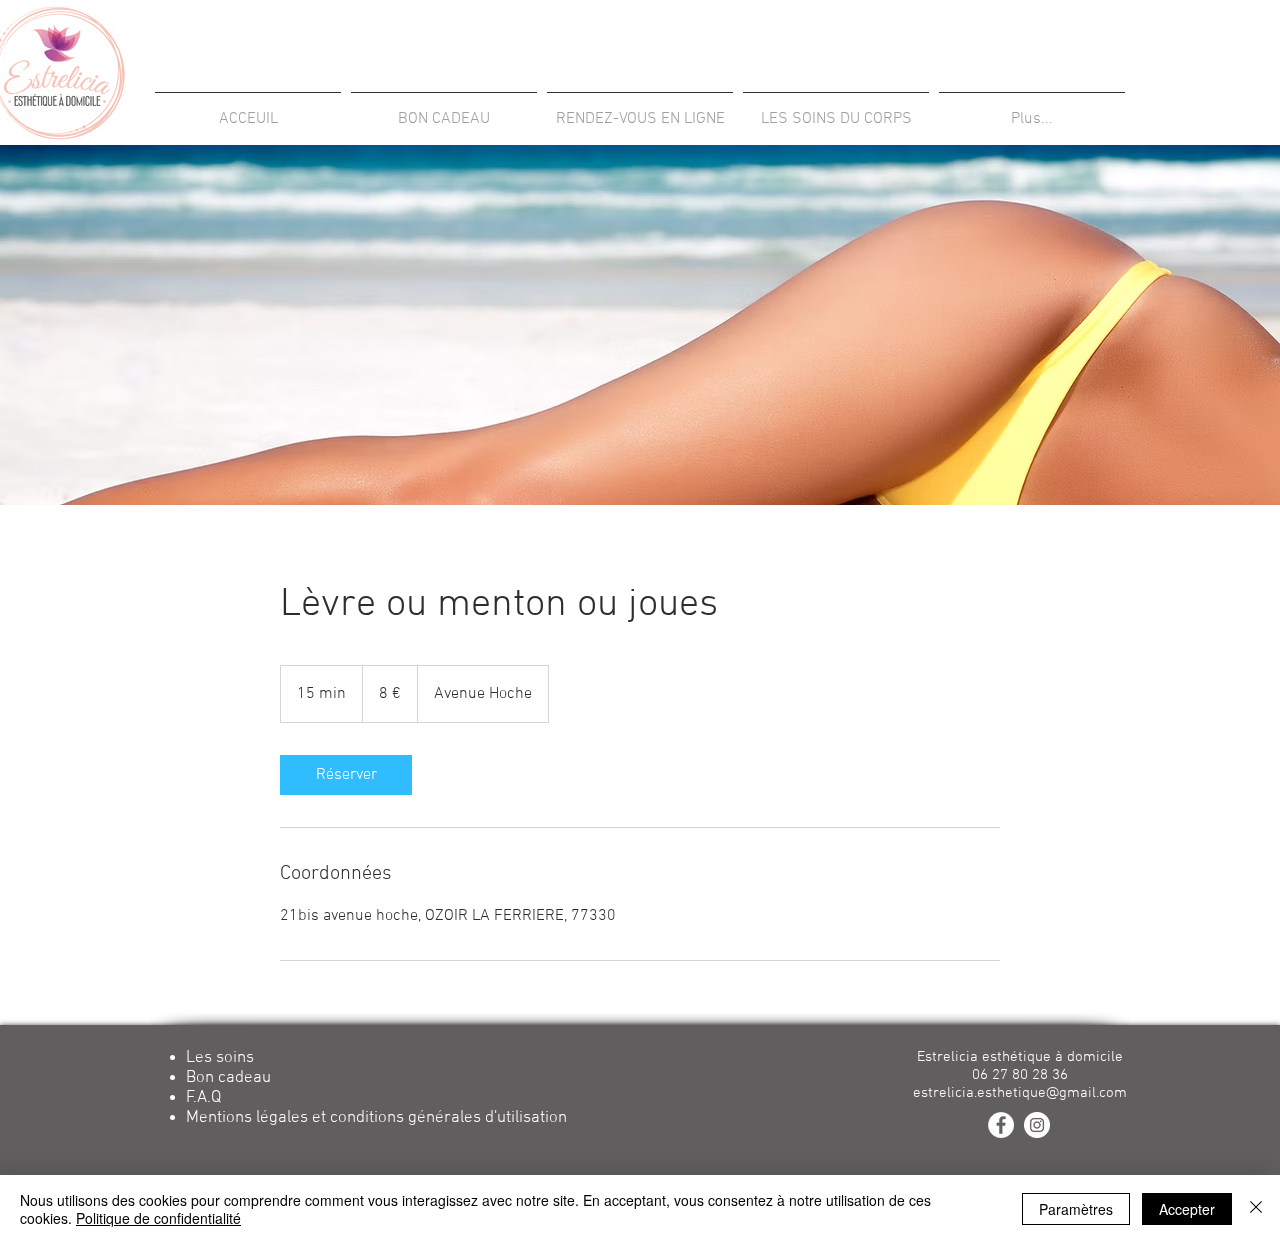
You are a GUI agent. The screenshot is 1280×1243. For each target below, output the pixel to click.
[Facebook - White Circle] (1001, 1125)
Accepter (1187, 1209)
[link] (346, 775)
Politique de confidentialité (158, 1218)
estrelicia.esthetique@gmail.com (1020, 1093)
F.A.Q (203, 1098)
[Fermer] (1256, 1209)
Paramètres (1076, 1209)
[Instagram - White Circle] (1037, 1125)
